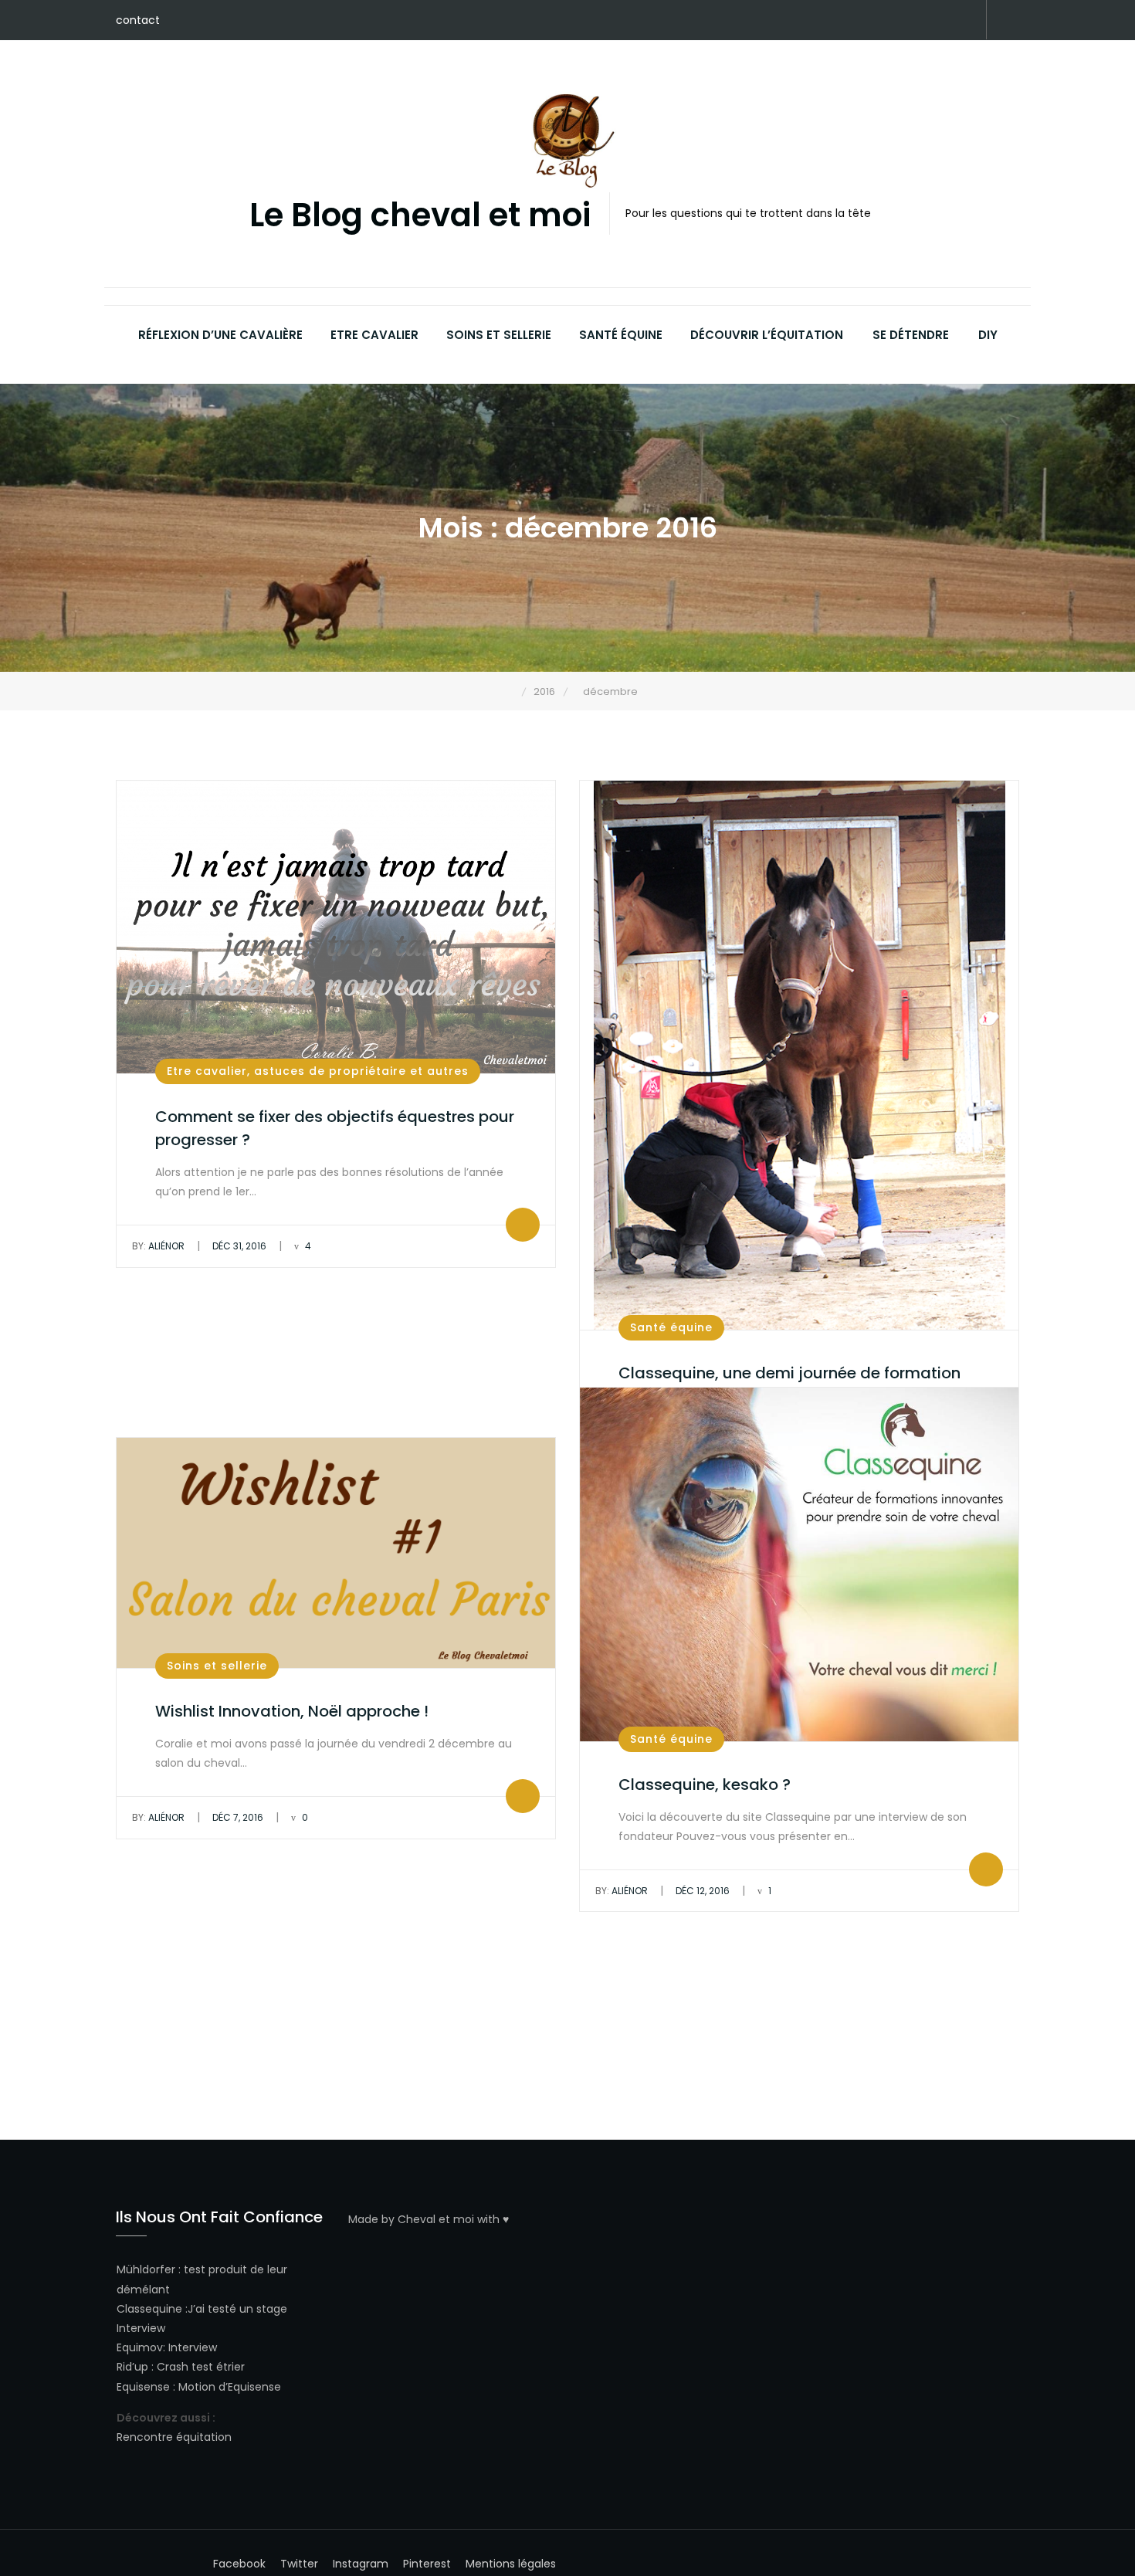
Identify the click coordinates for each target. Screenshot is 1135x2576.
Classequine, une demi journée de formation (789, 1373)
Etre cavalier (374, 335)
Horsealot (965, 21)
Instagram (919, 21)
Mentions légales (511, 2564)
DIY (988, 335)
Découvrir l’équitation (767, 335)
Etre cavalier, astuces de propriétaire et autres (318, 1071)
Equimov (140, 2347)
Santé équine (621, 335)
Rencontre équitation (174, 2437)
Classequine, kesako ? (705, 1785)
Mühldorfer (146, 2269)
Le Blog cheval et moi (420, 216)
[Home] (511, 691)
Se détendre (911, 335)
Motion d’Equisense (230, 2387)
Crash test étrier (201, 2367)
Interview (141, 2328)
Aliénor (158, 1246)
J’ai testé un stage (237, 2309)
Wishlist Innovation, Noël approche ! (292, 1711)
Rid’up (132, 2367)
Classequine (149, 2309)
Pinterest (872, 21)
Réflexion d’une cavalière (220, 335)
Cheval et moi (436, 2219)
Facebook (849, 21)
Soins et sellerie (499, 335)
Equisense (143, 2387)
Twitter (896, 21)
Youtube (942, 21)
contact (138, 20)
